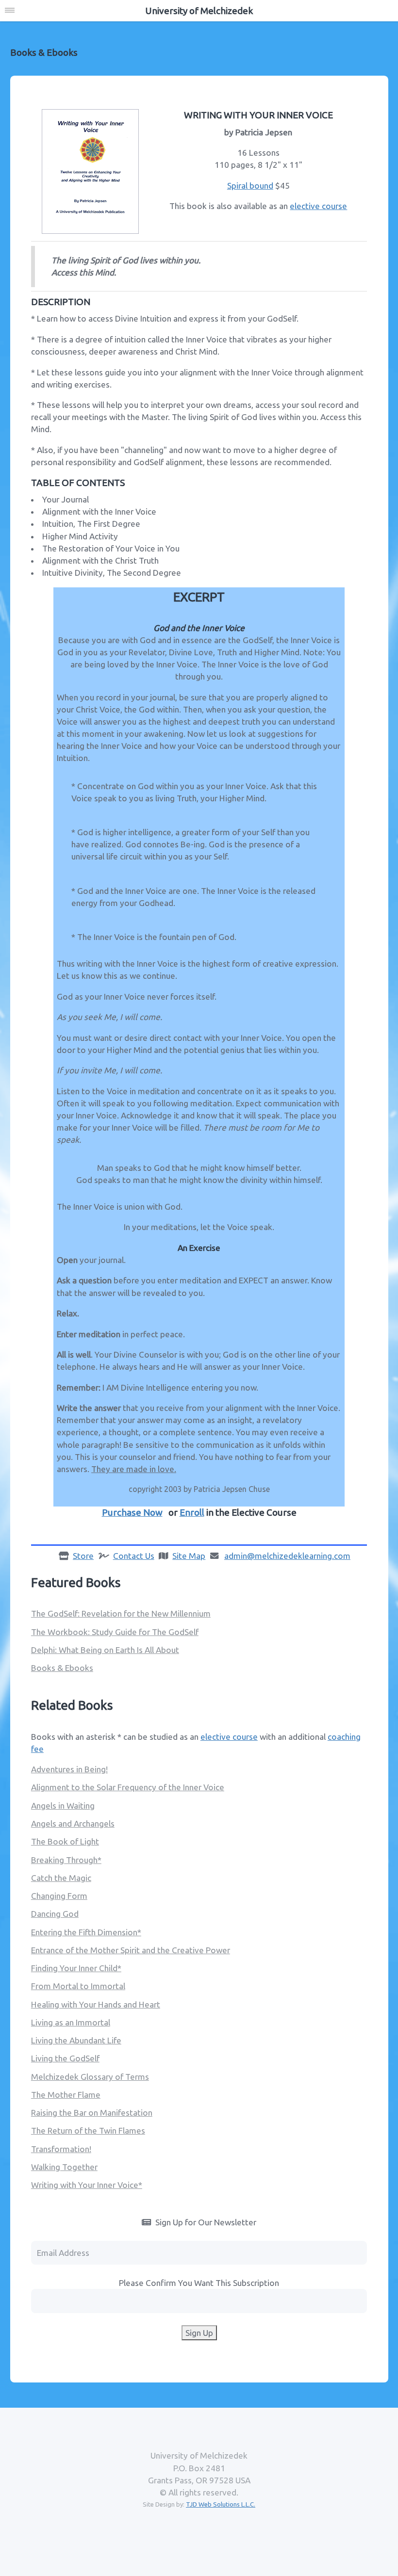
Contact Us (134, 1556)
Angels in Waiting (63, 1806)
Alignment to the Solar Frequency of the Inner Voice (128, 1787)
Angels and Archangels (73, 1823)
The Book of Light (65, 1841)
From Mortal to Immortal (78, 1986)
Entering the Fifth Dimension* (86, 1932)
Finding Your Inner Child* (76, 1968)
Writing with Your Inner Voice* (87, 2185)
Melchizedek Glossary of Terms (90, 2077)
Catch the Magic (61, 1878)
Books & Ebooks (62, 1668)
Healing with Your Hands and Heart (96, 2004)
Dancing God (55, 1914)
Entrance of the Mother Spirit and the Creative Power (131, 1950)
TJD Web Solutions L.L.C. (221, 2504)
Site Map (189, 1556)
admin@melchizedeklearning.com (287, 1556)
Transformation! (61, 2149)
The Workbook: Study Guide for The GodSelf (115, 1632)
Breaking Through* (66, 1860)
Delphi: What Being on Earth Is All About (105, 1650)
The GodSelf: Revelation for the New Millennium (121, 1613)
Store (83, 1556)
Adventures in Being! (69, 1769)
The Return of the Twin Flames (88, 2130)
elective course (318, 206)
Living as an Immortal (71, 2022)
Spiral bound (250, 186)
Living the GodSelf (65, 2058)
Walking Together (64, 2167)
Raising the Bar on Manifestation (92, 2113)
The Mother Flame (66, 2095)
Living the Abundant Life (76, 2040)
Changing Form (59, 1896)
